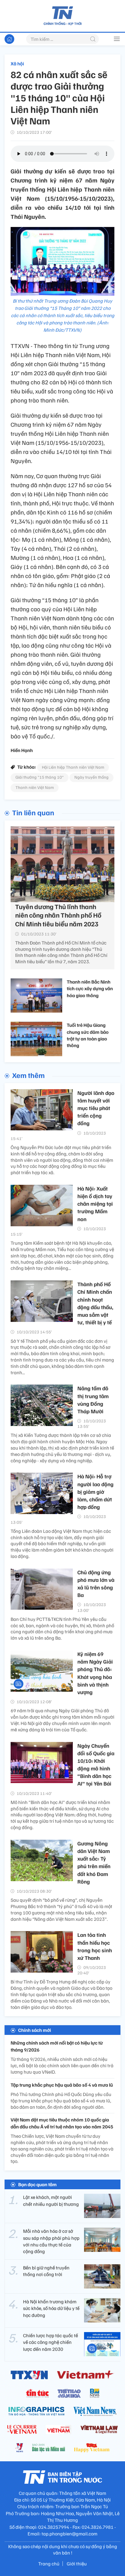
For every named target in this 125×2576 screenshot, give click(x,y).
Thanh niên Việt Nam (35, 787)
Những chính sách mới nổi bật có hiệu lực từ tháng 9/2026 (57, 2046)
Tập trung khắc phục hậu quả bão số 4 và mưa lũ (62, 2085)
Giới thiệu (77, 2564)
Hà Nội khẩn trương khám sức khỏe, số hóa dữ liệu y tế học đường (51, 2308)
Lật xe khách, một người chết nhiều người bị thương (51, 2200)
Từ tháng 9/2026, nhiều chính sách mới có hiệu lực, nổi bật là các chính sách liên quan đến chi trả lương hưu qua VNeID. (62, 2065)
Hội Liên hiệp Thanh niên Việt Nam (73, 767)
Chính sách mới (35, 2030)
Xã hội (17, 64)
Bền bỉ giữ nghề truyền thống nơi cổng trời (46, 2271)
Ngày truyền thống (91, 777)
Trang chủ (49, 2564)
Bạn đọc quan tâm (37, 2184)
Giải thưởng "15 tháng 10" (40, 777)
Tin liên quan (33, 812)
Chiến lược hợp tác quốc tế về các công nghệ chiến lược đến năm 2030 (51, 2342)
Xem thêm (28, 1075)
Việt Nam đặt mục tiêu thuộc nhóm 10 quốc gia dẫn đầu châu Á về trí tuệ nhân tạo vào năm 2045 (62, 2123)
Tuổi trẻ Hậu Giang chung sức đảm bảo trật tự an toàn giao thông (88, 1035)
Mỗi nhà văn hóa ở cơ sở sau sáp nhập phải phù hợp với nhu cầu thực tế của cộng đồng (51, 2241)
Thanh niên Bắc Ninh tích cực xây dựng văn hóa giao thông (90, 989)
